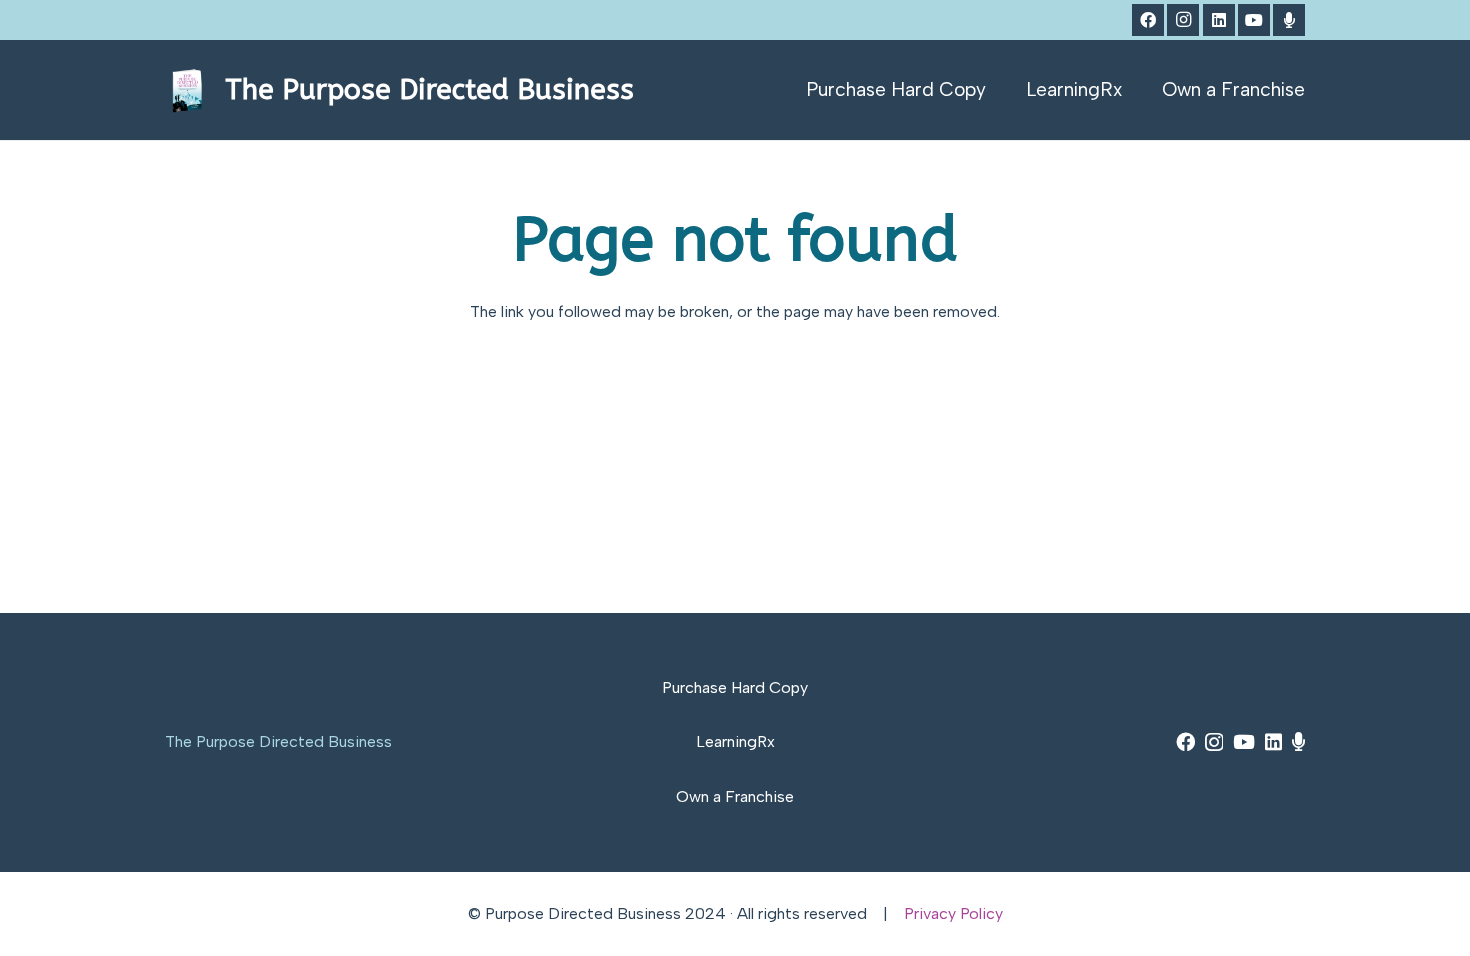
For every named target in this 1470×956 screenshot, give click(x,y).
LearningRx (735, 741)
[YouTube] (1254, 20)
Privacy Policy (953, 913)
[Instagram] (1183, 20)
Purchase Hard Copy (735, 687)
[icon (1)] (187, 90)
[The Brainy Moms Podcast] (1289, 20)
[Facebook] (1148, 20)
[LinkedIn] (1219, 20)
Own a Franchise (735, 796)
